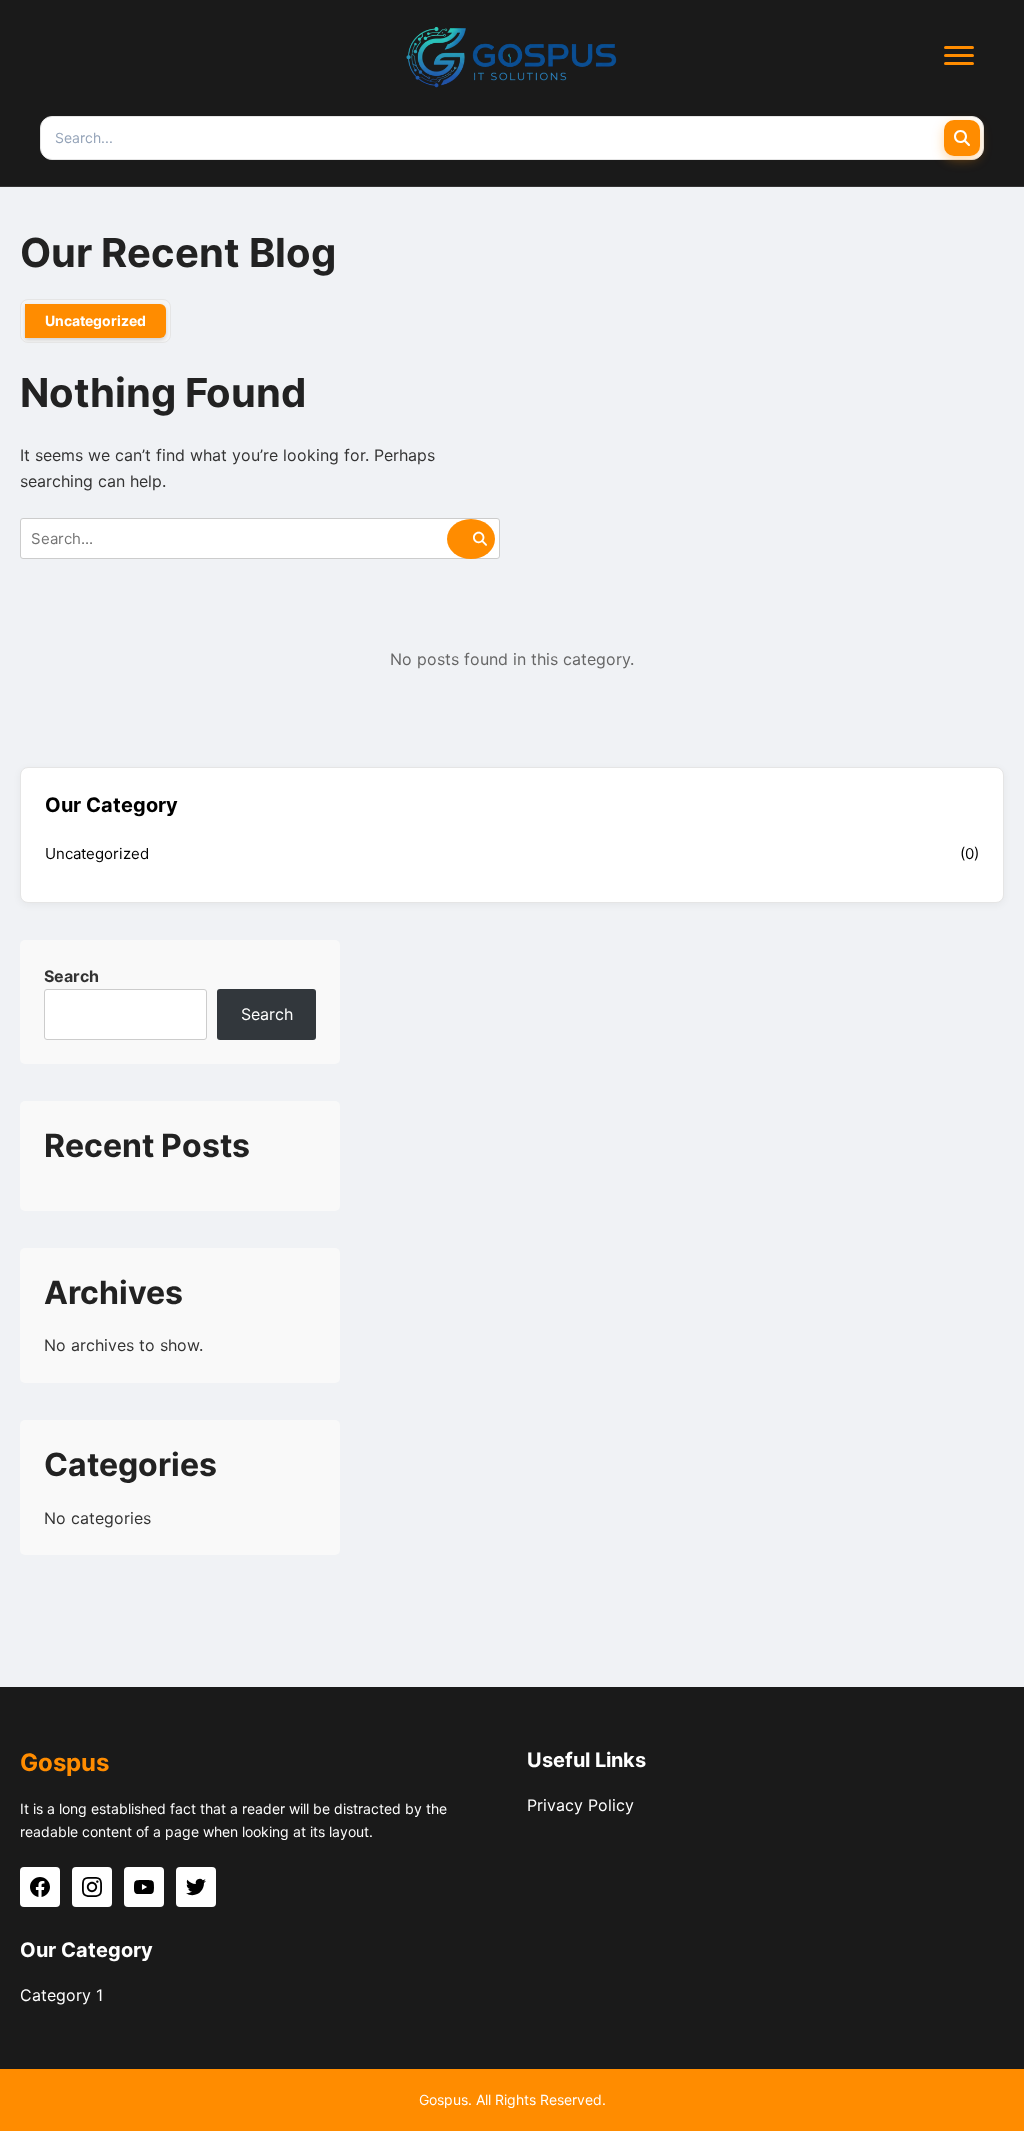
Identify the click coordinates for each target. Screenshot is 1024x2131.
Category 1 (61, 1995)
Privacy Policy (580, 1805)
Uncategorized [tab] (95, 320)
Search (71, 976)
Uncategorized (97, 853)
